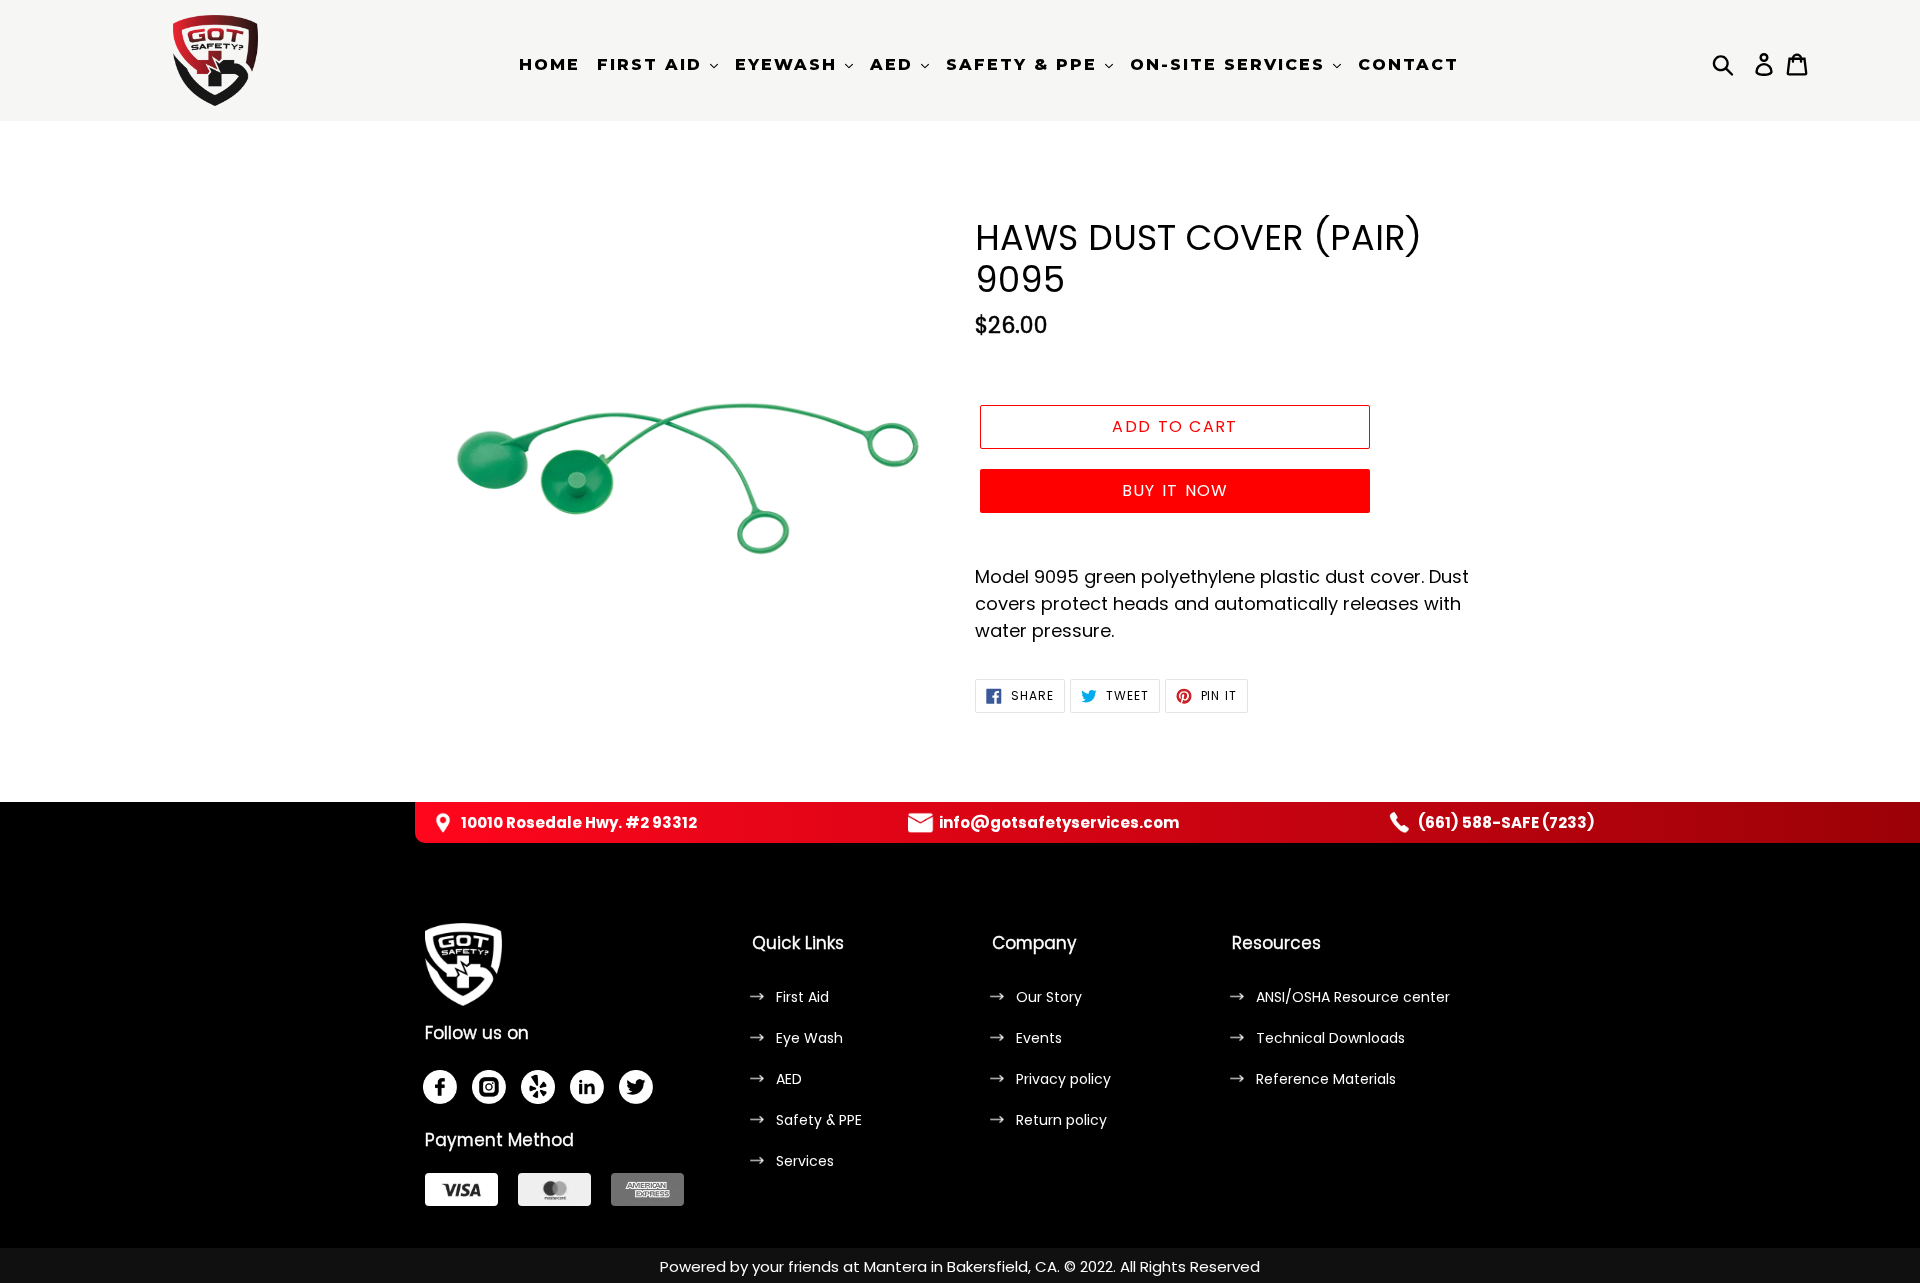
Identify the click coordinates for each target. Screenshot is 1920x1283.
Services (805, 1161)
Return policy (1061, 1120)
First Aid (802, 997)
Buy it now (1175, 490)
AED (789, 1079)
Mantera (895, 1266)
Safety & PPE (819, 1120)
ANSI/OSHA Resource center (1353, 997)
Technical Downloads (1330, 1038)
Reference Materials (1326, 1079)
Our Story (1049, 997)
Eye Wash (809, 1038)
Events (1039, 1038)
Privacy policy (1063, 1079)
